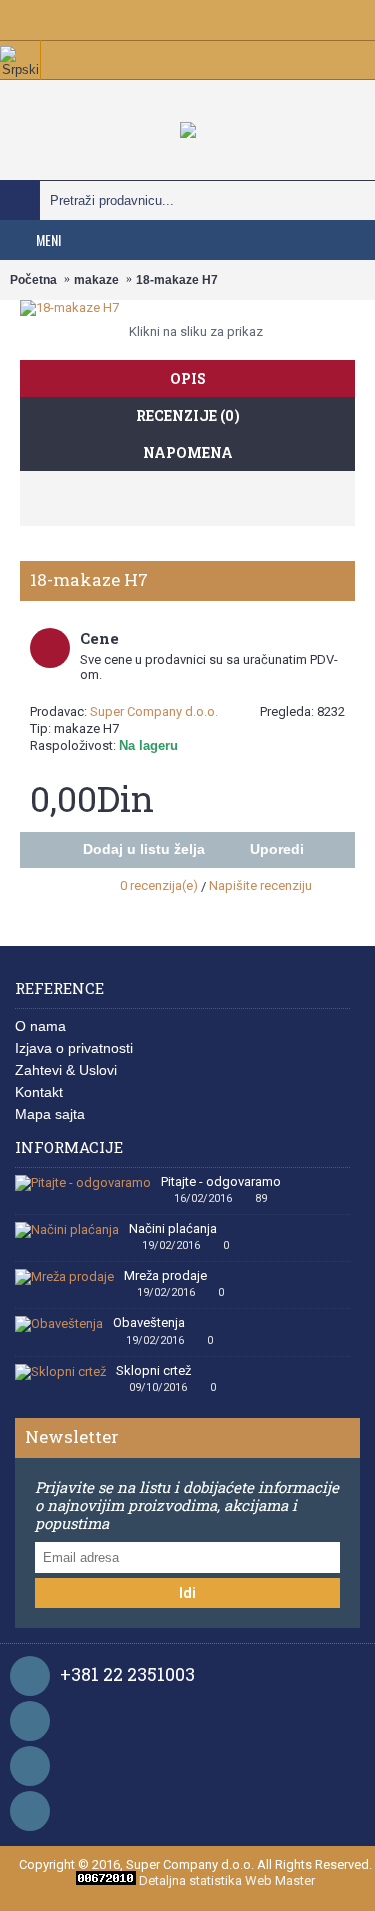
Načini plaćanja (173, 1229)
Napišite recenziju (260, 885)
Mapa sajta (50, 1114)
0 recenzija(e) (159, 885)
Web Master (280, 1880)
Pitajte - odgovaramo (221, 1182)
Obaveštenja (149, 1323)
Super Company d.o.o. (154, 711)
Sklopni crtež (153, 1371)
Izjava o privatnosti (74, 1048)
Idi (187, 1593)
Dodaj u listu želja (144, 849)
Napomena (188, 452)
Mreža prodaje (165, 1276)
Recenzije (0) (188, 415)
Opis (188, 378)
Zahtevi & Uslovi (66, 1070)
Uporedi (277, 849)
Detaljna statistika (190, 1880)
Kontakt (39, 1092)
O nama (40, 1026)
